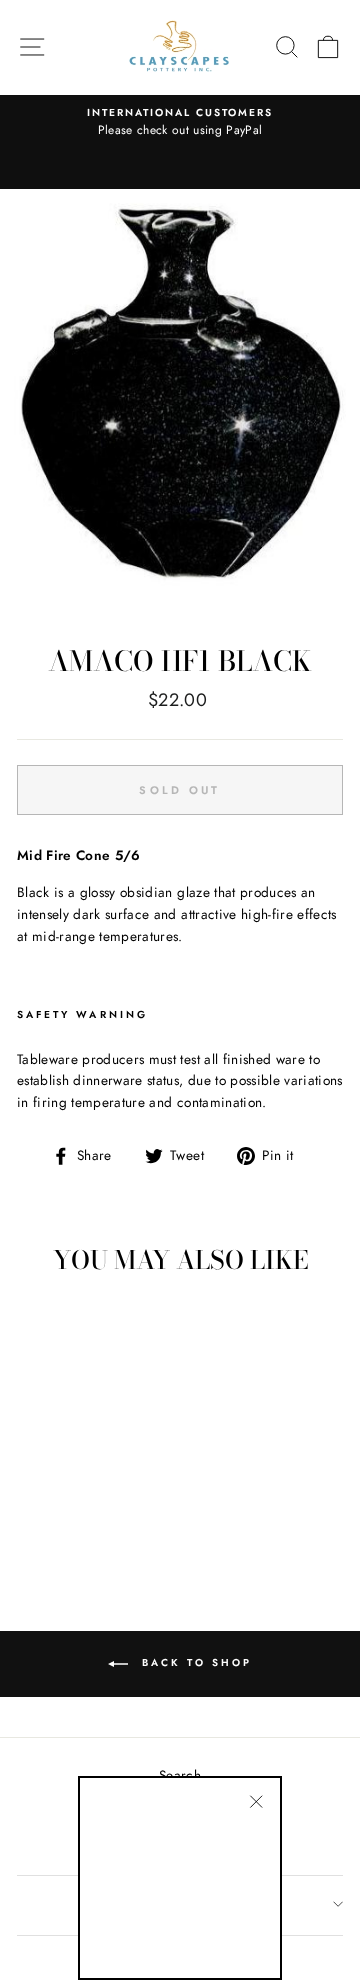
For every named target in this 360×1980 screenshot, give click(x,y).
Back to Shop (194, 1663)
